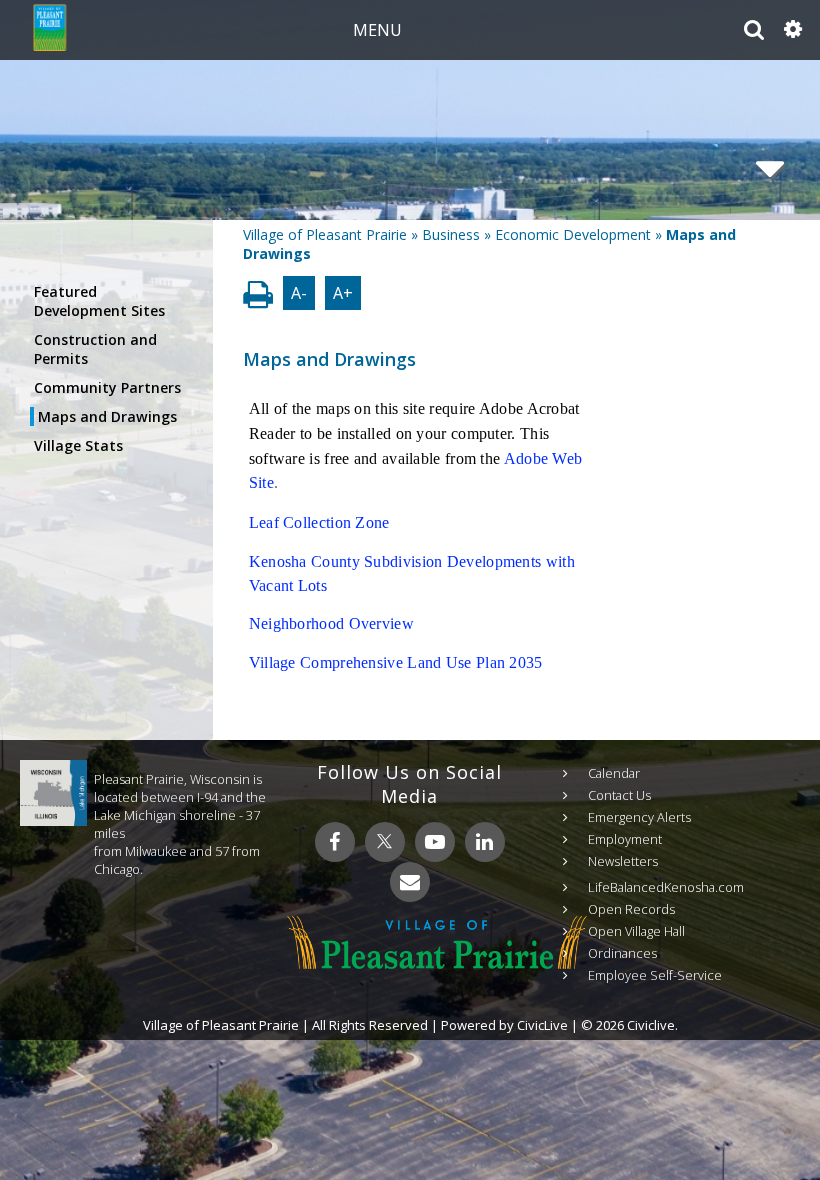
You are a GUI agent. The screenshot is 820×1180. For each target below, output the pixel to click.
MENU (377, 30)
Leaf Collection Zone (319, 522)
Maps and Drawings (107, 416)
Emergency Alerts (639, 817)
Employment (625, 839)
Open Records (631, 909)
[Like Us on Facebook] (335, 842)
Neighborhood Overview (331, 623)
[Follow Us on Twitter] (385, 842)
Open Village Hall (636, 931)
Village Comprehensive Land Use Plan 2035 (396, 662)
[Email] (410, 882)
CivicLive (542, 1025)
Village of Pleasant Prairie (325, 234)
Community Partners (107, 387)
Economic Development (573, 234)
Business (451, 234)
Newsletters (623, 861)
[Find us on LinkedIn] (485, 842)
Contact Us (619, 795)
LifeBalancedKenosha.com (666, 887)
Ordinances (622, 953)
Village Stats (78, 445)
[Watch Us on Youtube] (435, 842)
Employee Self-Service (655, 975)
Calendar (614, 773)
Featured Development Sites (99, 301)
